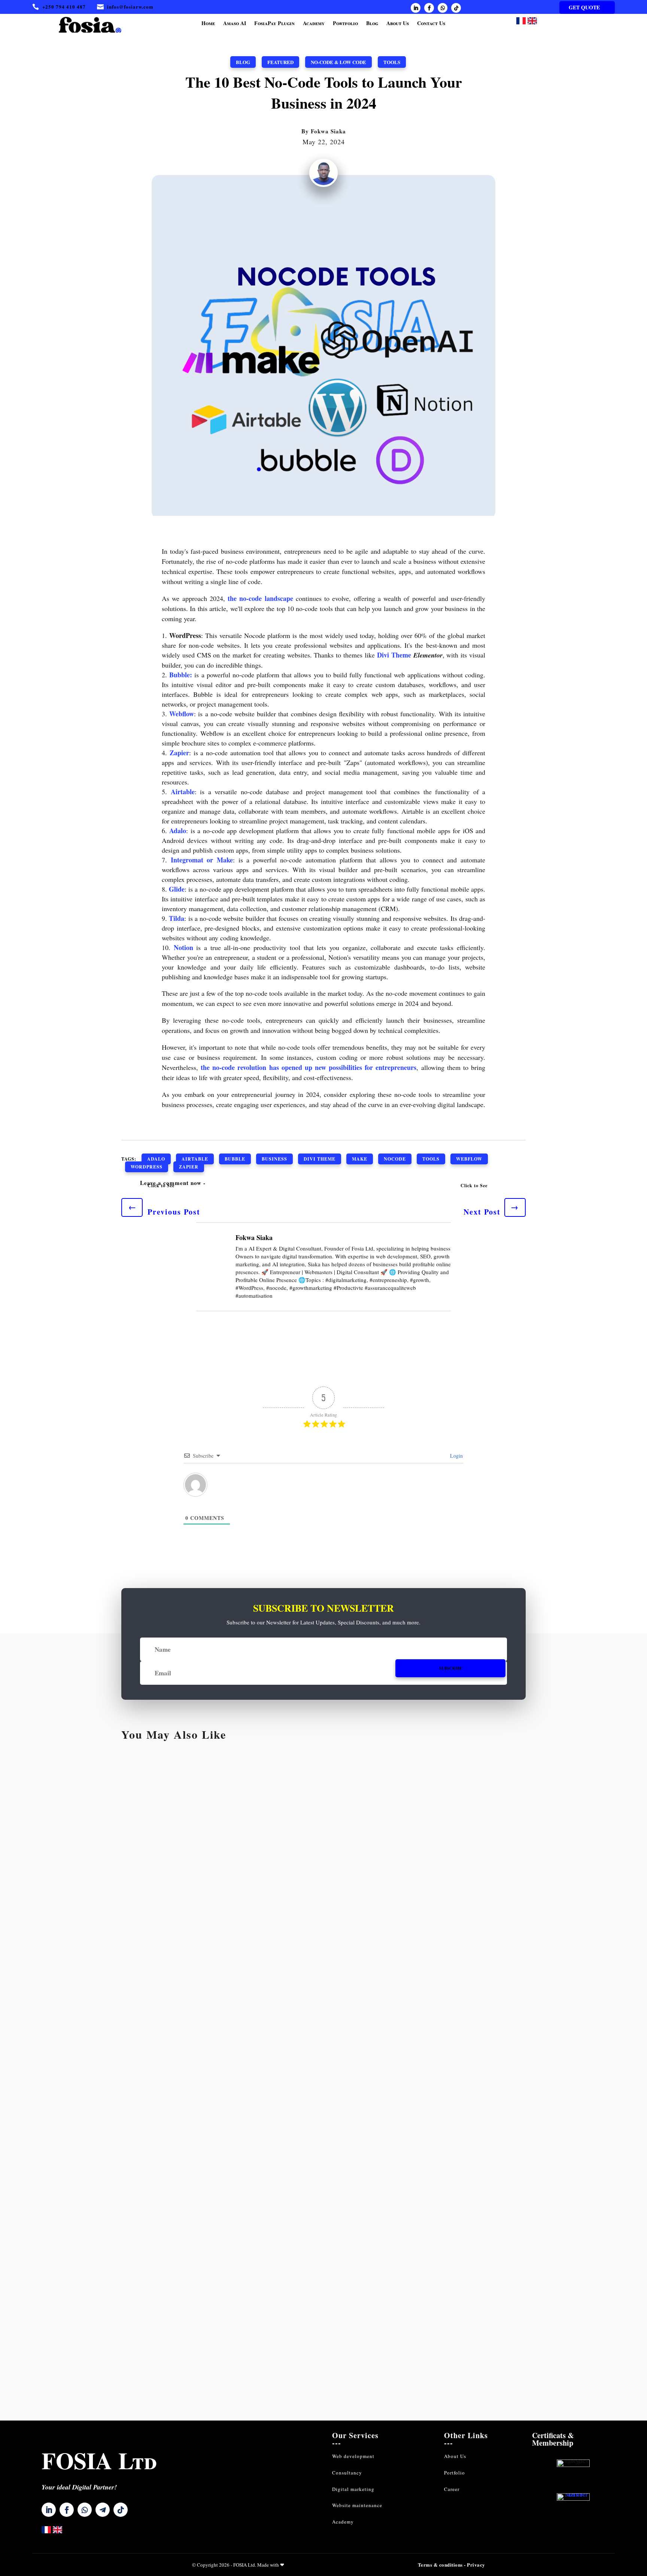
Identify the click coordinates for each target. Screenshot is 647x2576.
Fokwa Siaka (328, 131)
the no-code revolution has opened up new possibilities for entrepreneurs (309, 1067)
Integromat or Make (202, 860)
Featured (280, 62)
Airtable (183, 792)
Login (456, 1456)
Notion (183, 947)
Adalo (178, 831)
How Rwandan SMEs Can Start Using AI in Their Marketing (231, 1999)
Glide (177, 889)
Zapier (179, 753)
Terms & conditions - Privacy (452, 2565)
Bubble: (181, 675)
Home (208, 24)
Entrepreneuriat (150, 2039)
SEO (166, 2094)
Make (360, 1159)
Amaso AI (235, 24)
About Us (398, 24)
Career (452, 2489)
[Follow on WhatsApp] (443, 8)
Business (274, 1159)
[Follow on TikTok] (456, 8)
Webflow (182, 714)
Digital (158, 1764)
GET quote (584, 7)
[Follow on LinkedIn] (416, 8)
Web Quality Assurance (293, 2094)
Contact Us (431, 24)
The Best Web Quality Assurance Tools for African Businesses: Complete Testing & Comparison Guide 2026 (310, 2367)
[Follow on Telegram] (103, 2510)
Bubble (235, 1159)
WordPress (147, 1167)
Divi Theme (394, 655)
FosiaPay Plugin (274, 24)
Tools (392, 62)
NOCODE (395, 1159)
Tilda (177, 918)
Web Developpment (233, 2094)
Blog (372, 24)
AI (133, 1764)
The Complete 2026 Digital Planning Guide (202, 2054)
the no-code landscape (260, 598)
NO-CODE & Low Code (338, 62)
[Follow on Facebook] (429, 8)
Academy (314, 24)
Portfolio (345, 24)
